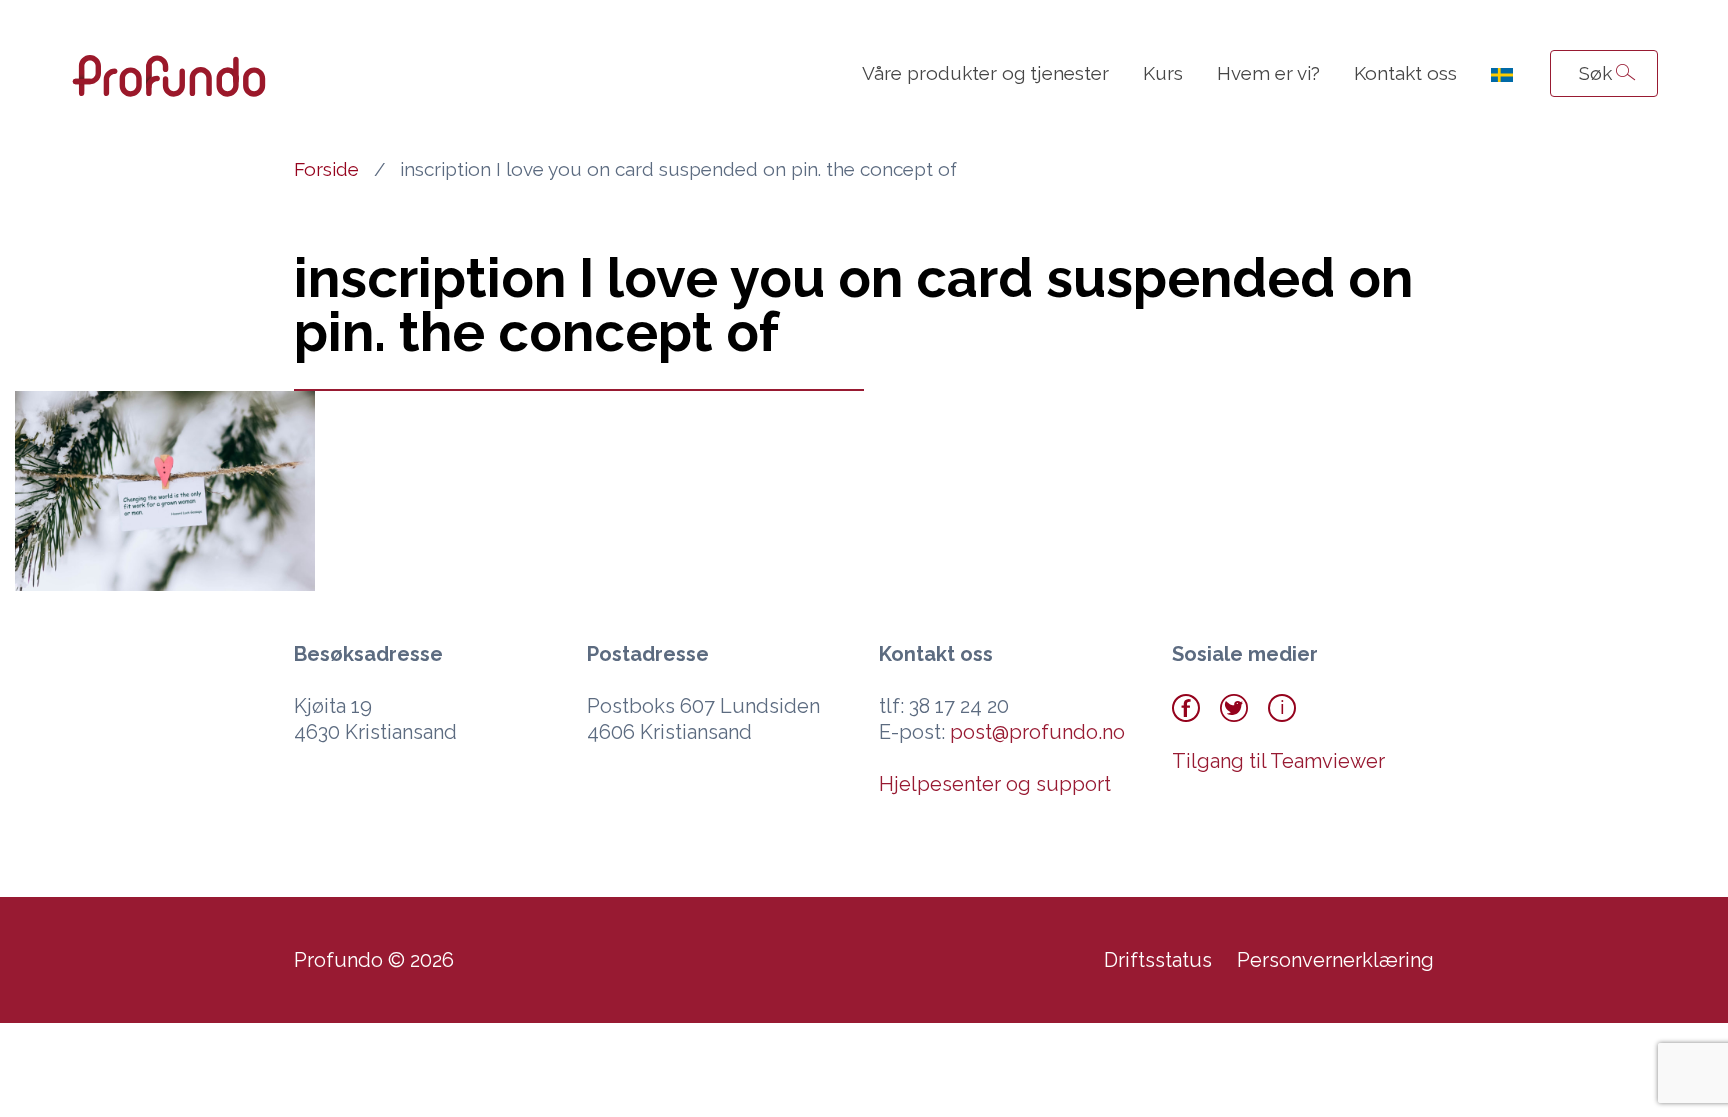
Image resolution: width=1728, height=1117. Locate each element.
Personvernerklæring (1335, 960)
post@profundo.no (1037, 732)
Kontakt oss (1405, 73)
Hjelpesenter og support (995, 784)
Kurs (1163, 73)
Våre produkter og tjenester (985, 73)
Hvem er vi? (1268, 73)
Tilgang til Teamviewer (1278, 761)
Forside (326, 169)
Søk (1595, 73)
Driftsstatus (1158, 960)
